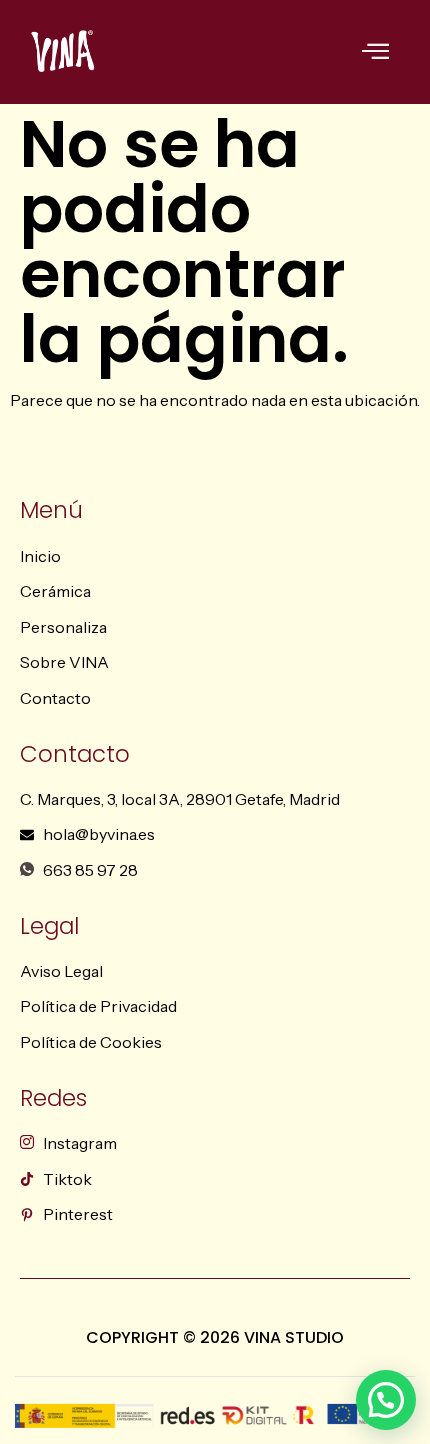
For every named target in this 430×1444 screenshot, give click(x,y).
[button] (386, 1400)
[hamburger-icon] (375, 53)
